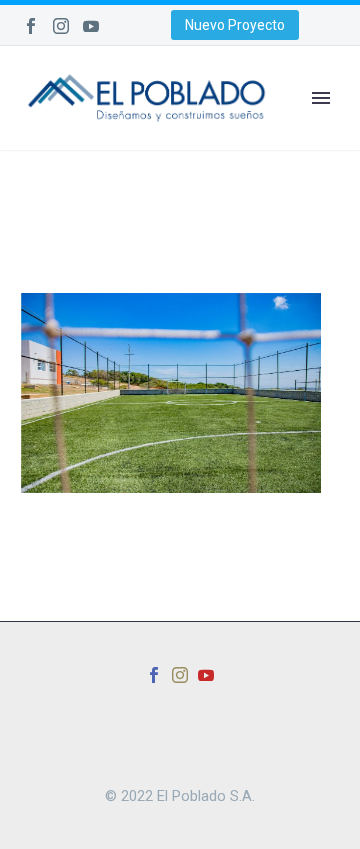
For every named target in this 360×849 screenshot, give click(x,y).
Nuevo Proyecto (235, 25)
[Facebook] (31, 26)
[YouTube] (91, 26)
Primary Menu (321, 98)
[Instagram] (61, 26)
